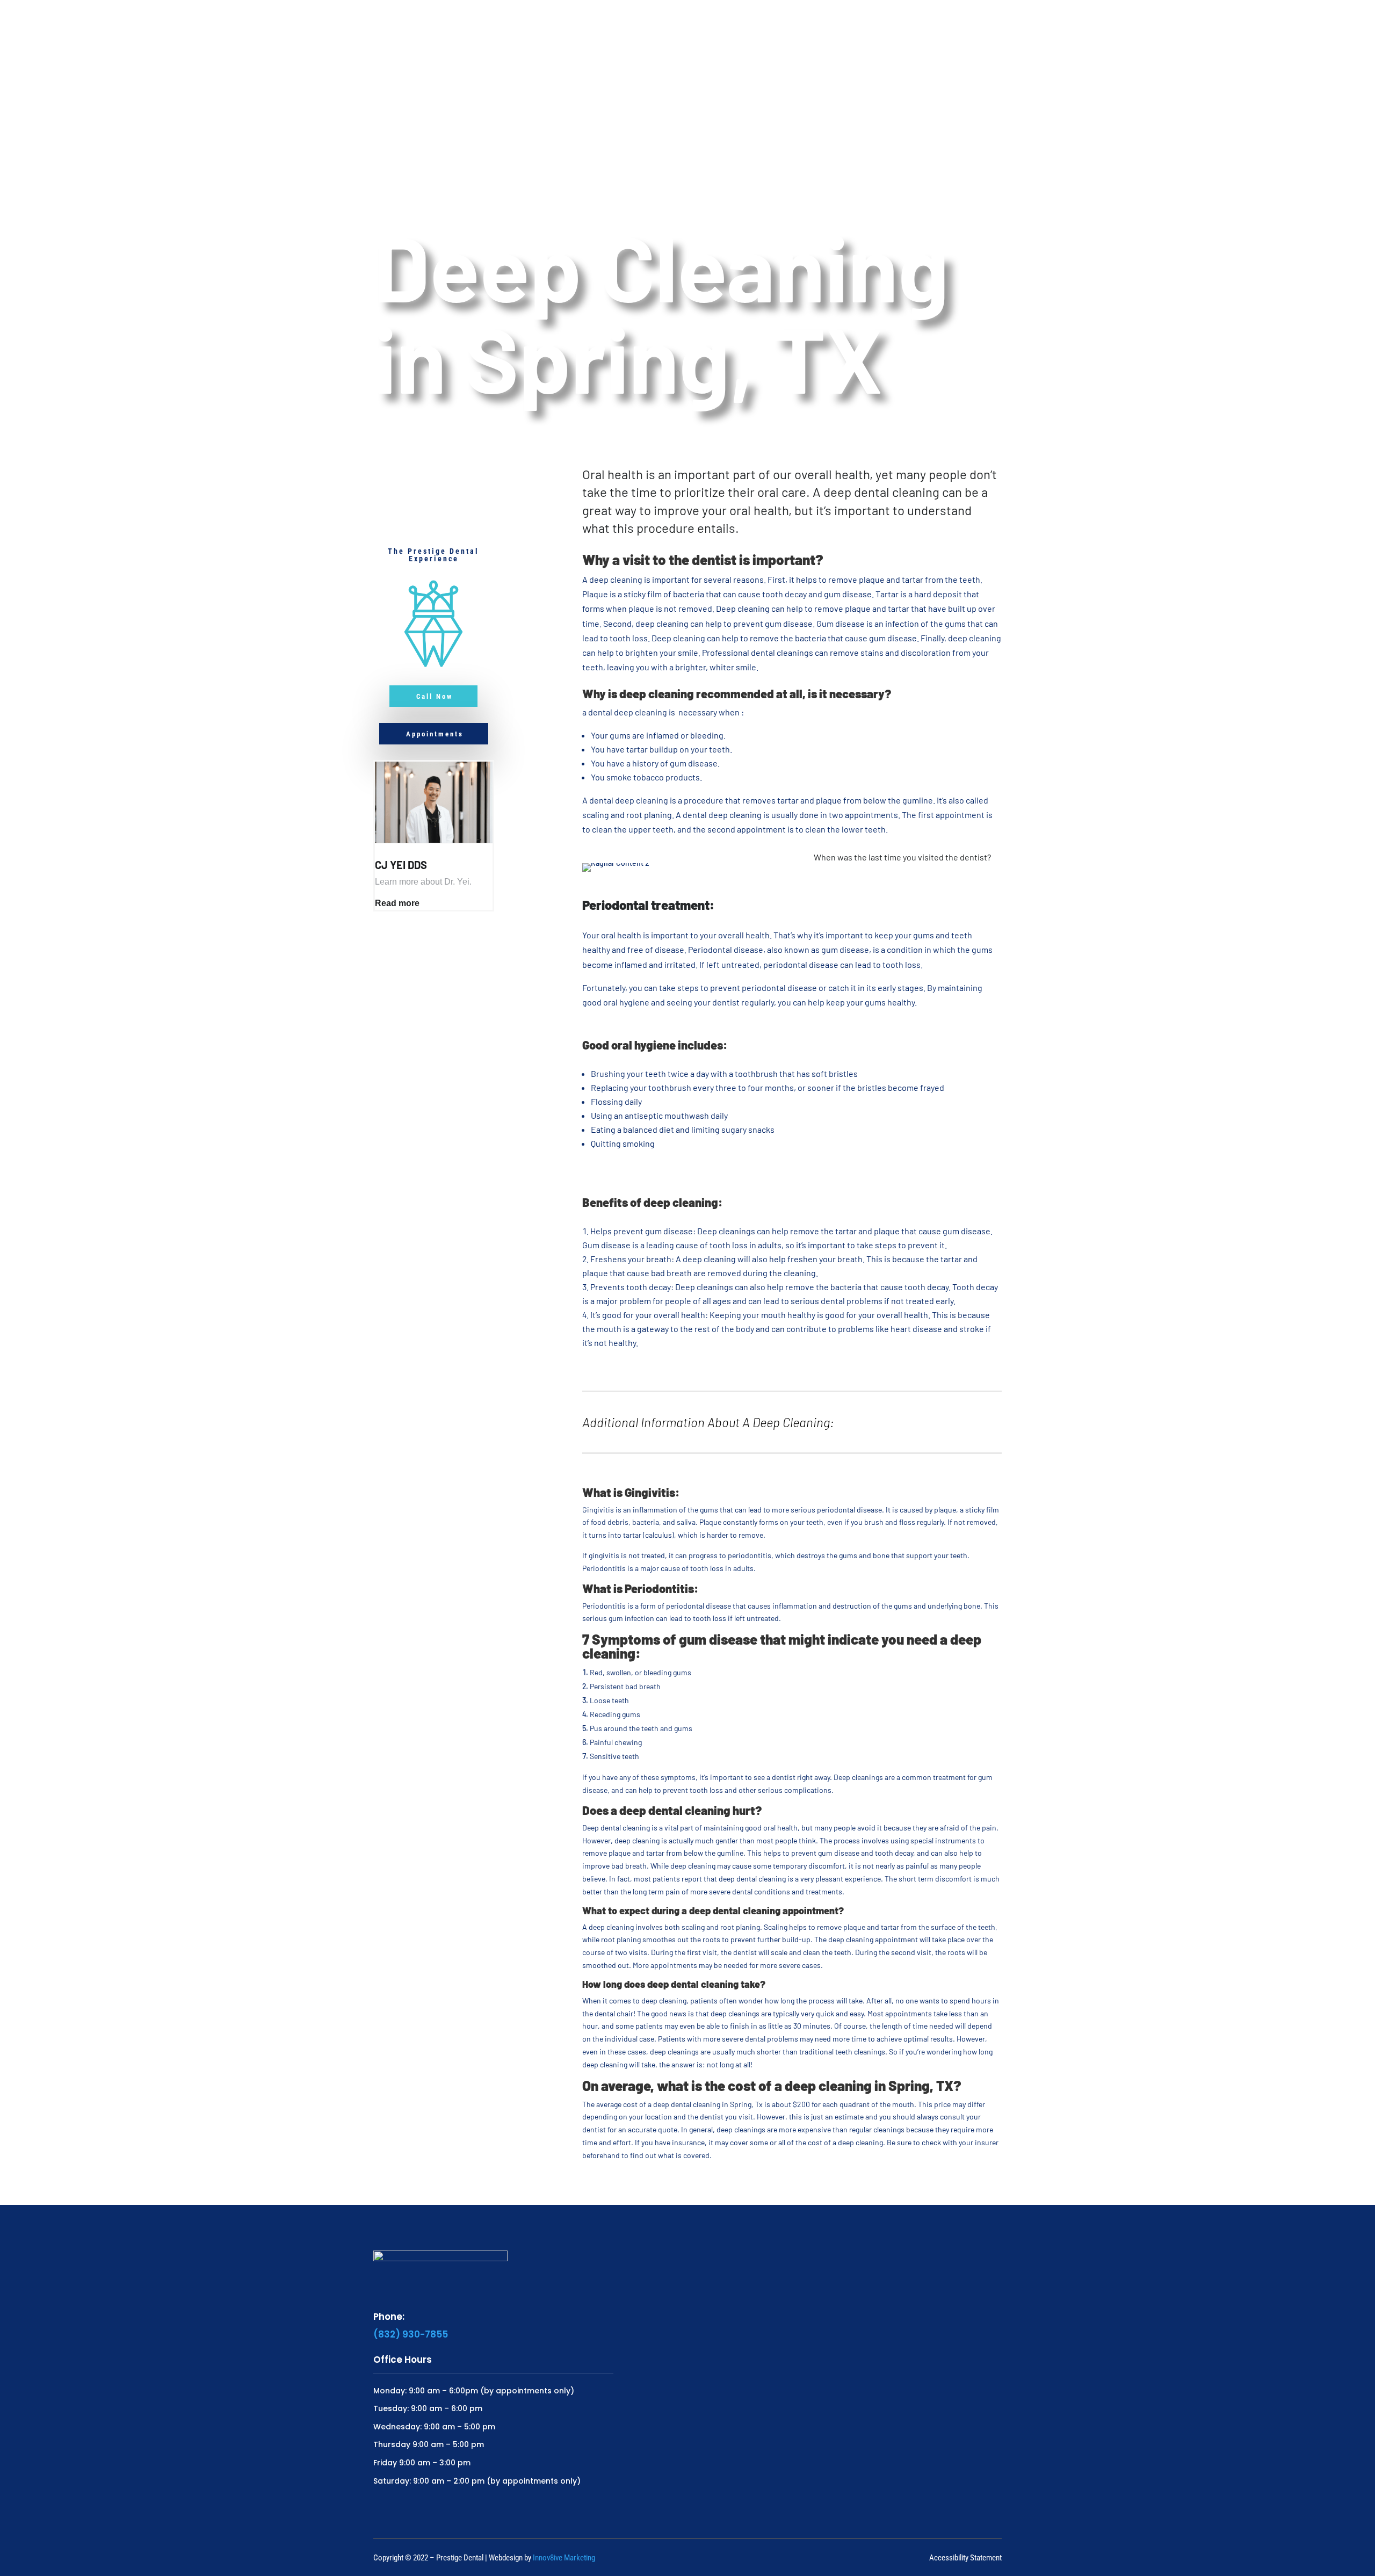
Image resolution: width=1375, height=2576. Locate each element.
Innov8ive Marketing (564, 2558)
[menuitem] (609, 28)
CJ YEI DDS (401, 865)
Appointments (435, 734)
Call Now (435, 696)
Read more (397, 903)
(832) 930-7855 (411, 2334)
